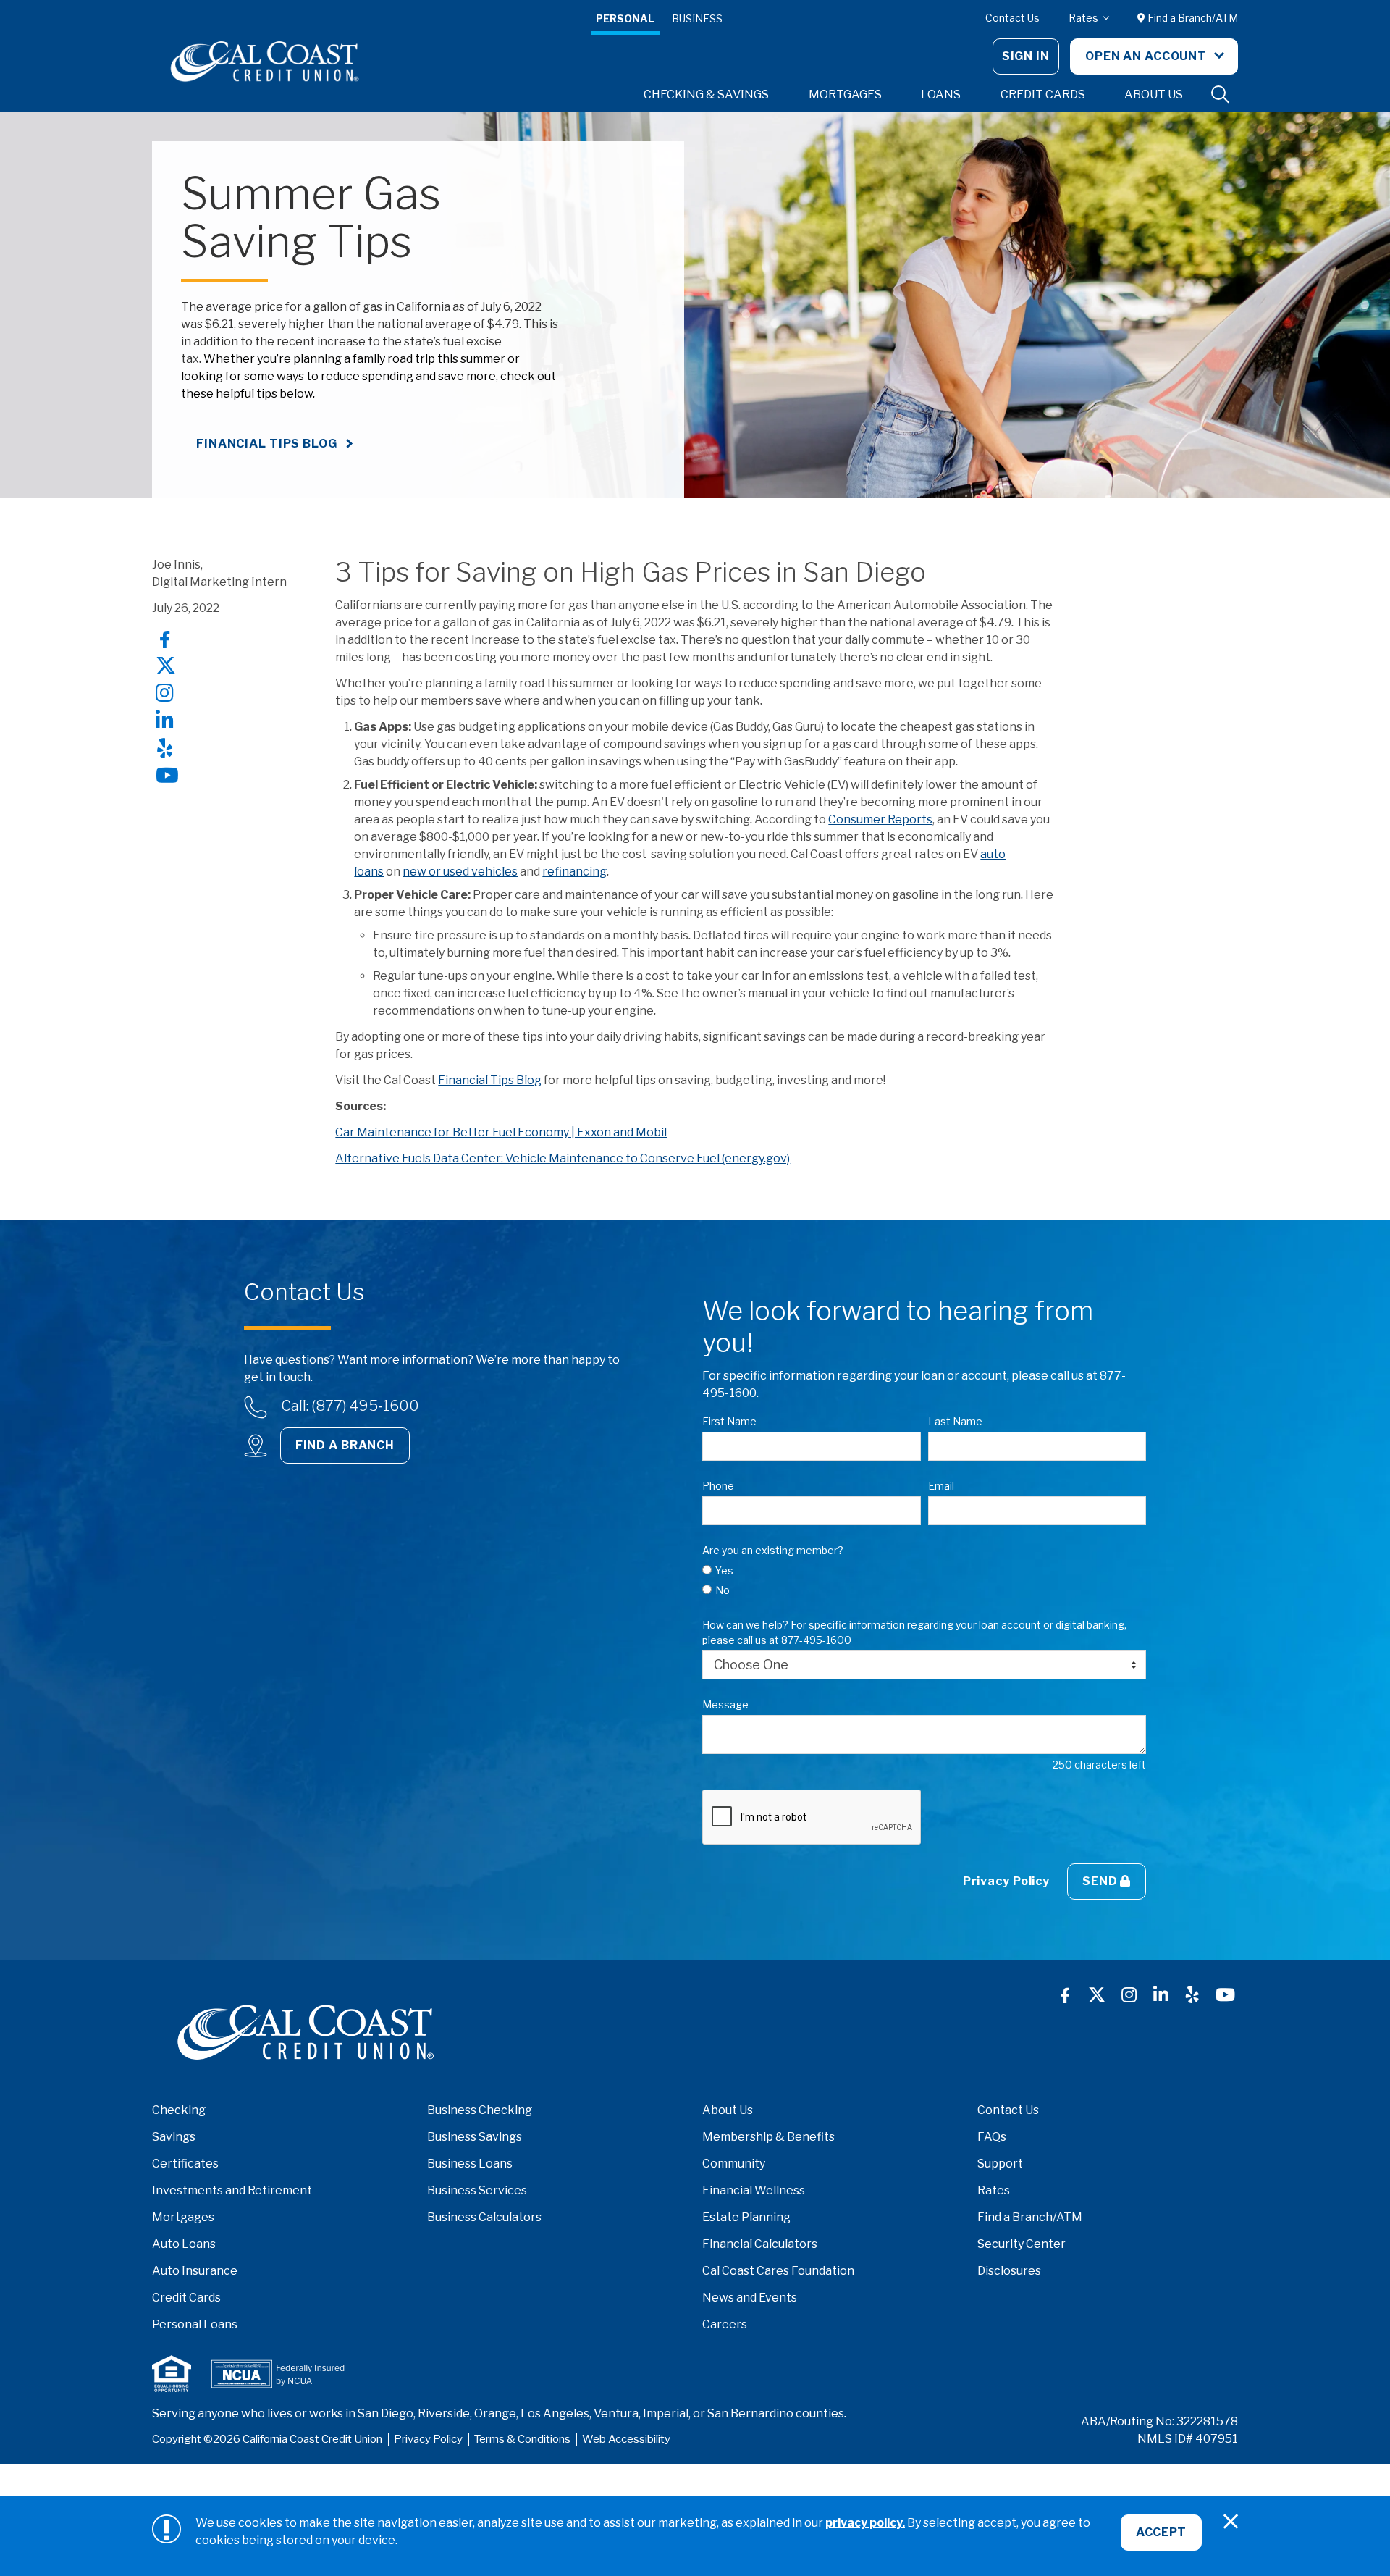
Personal (625, 18)
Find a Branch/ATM (1192, 18)
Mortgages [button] (845, 95)
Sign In (1026, 56)
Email (941, 1486)
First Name (729, 1421)
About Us (728, 2110)
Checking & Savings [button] (706, 95)
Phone (718, 1486)
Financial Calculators (760, 2244)
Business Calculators (484, 2217)
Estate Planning (746, 2217)
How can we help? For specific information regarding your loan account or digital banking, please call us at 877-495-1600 (914, 1632)
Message (725, 1704)
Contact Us (1012, 18)
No (723, 1590)
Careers (725, 2324)
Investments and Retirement (232, 2190)
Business (697, 18)
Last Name (955, 1421)
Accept (1161, 2532)
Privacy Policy (1006, 1881)
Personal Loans (195, 2324)
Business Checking (480, 2110)
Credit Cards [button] (1043, 95)
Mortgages (183, 2217)
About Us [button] (1154, 95)
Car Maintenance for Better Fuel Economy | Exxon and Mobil (501, 1132)
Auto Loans (184, 2244)
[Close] (1231, 2522)
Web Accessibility (626, 2439)
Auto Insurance (195, 2271)
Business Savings (475, 2137)
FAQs (992, 2137)
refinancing (574, 872)
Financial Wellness (754, 2190)
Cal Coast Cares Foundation (778, 2271)
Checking (179, 2110)
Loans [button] (941, 95)
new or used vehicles (460, 872)
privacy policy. (865, 2523)
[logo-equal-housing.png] (172, 2374)
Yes (724, 1570)
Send (1101, 1881)
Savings (174, 2137)
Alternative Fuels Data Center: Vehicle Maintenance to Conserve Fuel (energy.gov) (563, 1158)
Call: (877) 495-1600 (350, 1406)
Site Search (1221, 95)
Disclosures (1009, 2271)
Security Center (1022, 2244)
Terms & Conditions (522, 2439)
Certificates (185, 2164)
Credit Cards (186, 2298)
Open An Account (1147, 56)
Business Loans (470, 2164)
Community (734, 2164)
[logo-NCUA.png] (278, 2374)
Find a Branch (345, 1445)
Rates (1084, 18)
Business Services (477, 2190)
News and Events (750, 2298)
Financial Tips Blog (267, 444)
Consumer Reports (880, 819)
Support (1000, 2164)
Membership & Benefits (768, 2137)
